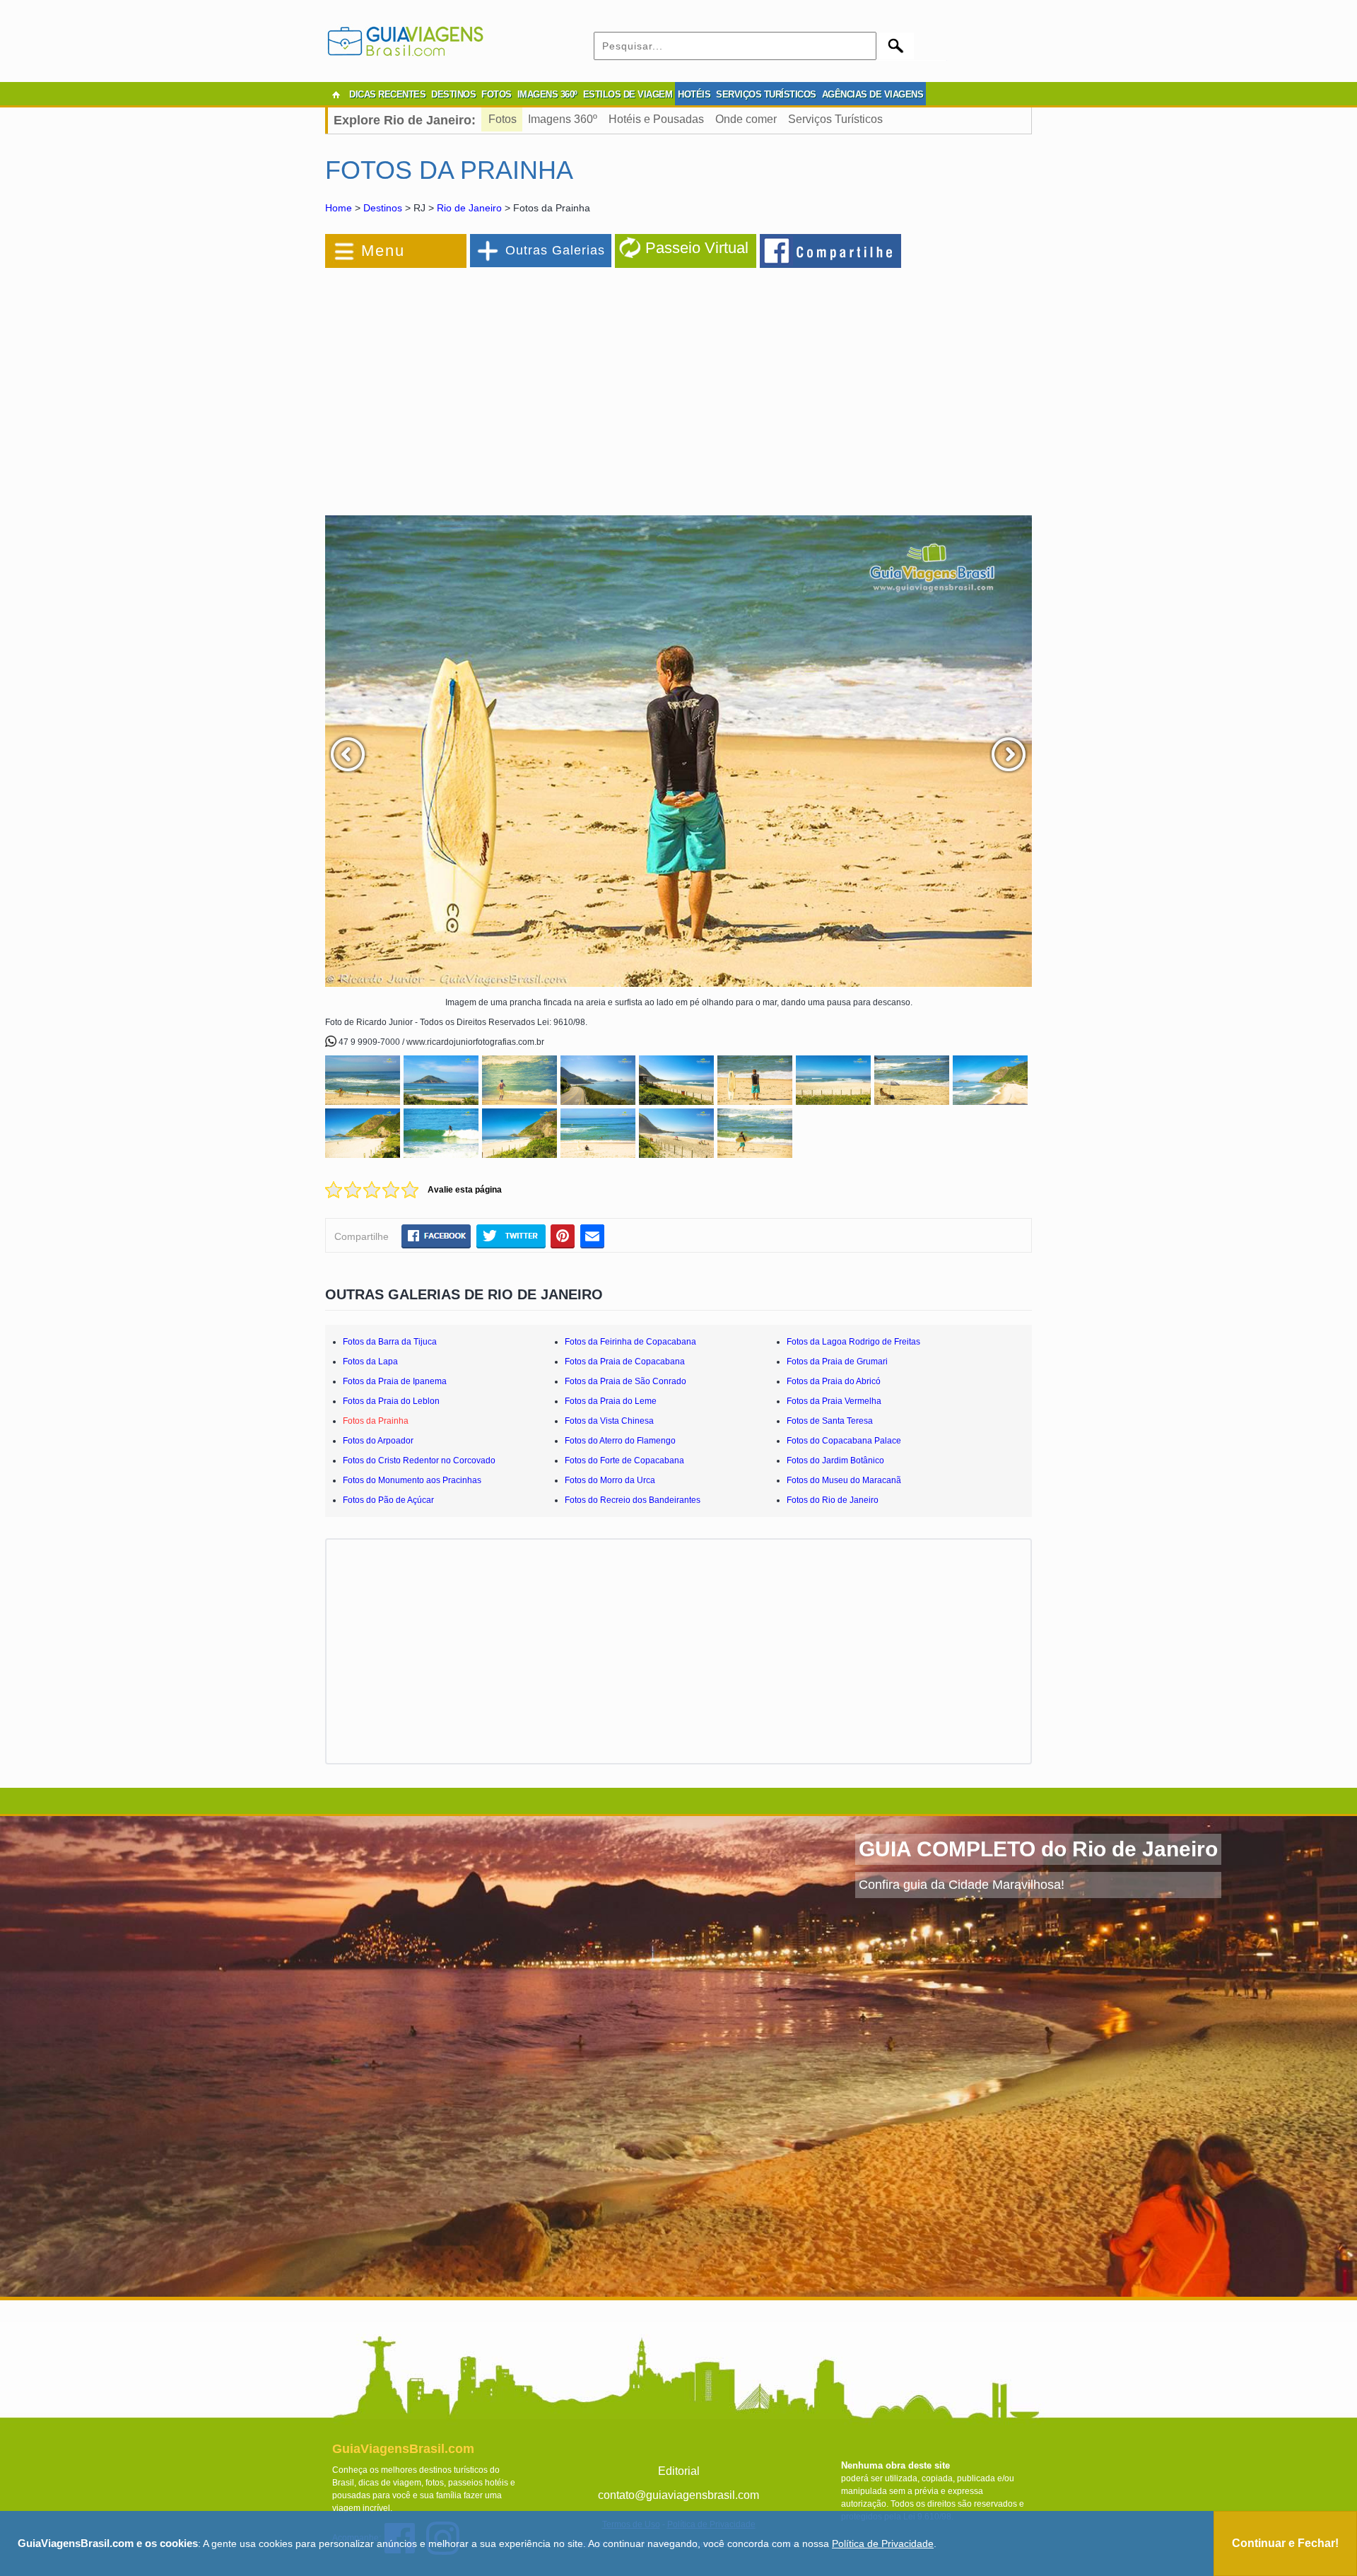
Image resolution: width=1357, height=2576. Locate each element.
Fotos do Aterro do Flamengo (620, 1441)
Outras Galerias (555, 250)
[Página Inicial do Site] (336, 95)
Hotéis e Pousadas (656, 119)
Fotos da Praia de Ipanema (395, 1381)
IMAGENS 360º (547, 94)
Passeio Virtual (697, 248)
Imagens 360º (563, 119)
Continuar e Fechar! (1285, 2543)
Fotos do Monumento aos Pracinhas (412, 1480)
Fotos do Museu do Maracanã (844, 1480)
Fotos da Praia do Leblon (391, 1401)
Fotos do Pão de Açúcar (388, 1500)
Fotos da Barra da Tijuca (390, 1342)
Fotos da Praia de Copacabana (625, 1362)
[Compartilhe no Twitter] (511, 1236)
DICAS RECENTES (387, 94)
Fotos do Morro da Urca (610, 1480)
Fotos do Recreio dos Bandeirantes (633, 1500)
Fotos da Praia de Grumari (837, 1362)
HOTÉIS (694, 94)
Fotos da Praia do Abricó (834, 1381)
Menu (383, 251)
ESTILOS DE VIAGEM (628, 94)
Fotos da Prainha (376, 1421)
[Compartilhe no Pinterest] (563, 1236)
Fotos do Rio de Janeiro (833, 1500)
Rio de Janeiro (469, 208)
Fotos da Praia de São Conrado (625, 1381)
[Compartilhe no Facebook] (831, 250)
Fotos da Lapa (370, 1362)
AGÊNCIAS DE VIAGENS (873, 94)
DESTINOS (453, 94)
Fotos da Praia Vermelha (834, 1401)
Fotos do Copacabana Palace (844, 1441)
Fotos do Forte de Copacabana (624, 1460)
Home (339, 208)
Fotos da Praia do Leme (611, 1401)
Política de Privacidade (883, 2543)
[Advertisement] (479, 385)
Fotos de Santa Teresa (830, 1421)
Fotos (503, 119)
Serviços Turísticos (835, 119)
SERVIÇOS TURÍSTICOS (766, 94)
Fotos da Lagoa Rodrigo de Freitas (853, 1342)
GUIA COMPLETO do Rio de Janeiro (1038, 1849)
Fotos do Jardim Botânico (835, 1460)
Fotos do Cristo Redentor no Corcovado (419, 1460)
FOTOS (497, 94)
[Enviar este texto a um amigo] (592, 1236)
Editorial (679, 2471)
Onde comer (746, 119)
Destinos (383, 208)
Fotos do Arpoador (378, 1441)
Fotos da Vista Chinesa (609, 1421)
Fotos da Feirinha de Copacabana (630, 1342)
